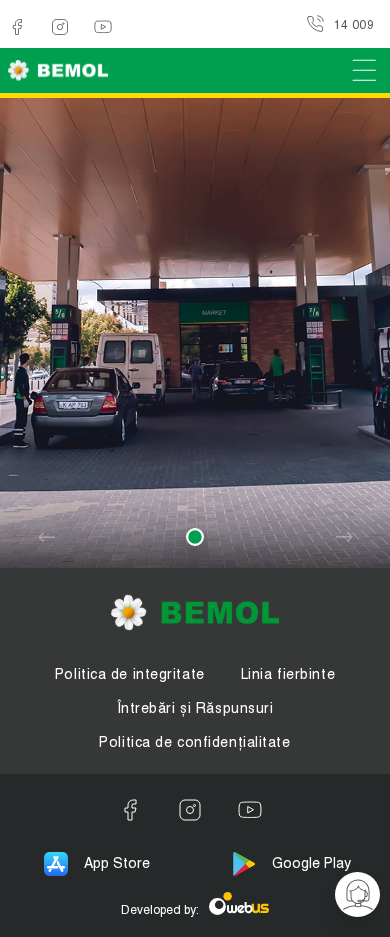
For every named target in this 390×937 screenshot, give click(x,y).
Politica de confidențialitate (194, 742)
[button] (195, 537)
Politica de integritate (130, 674)
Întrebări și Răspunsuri (195, 708)
